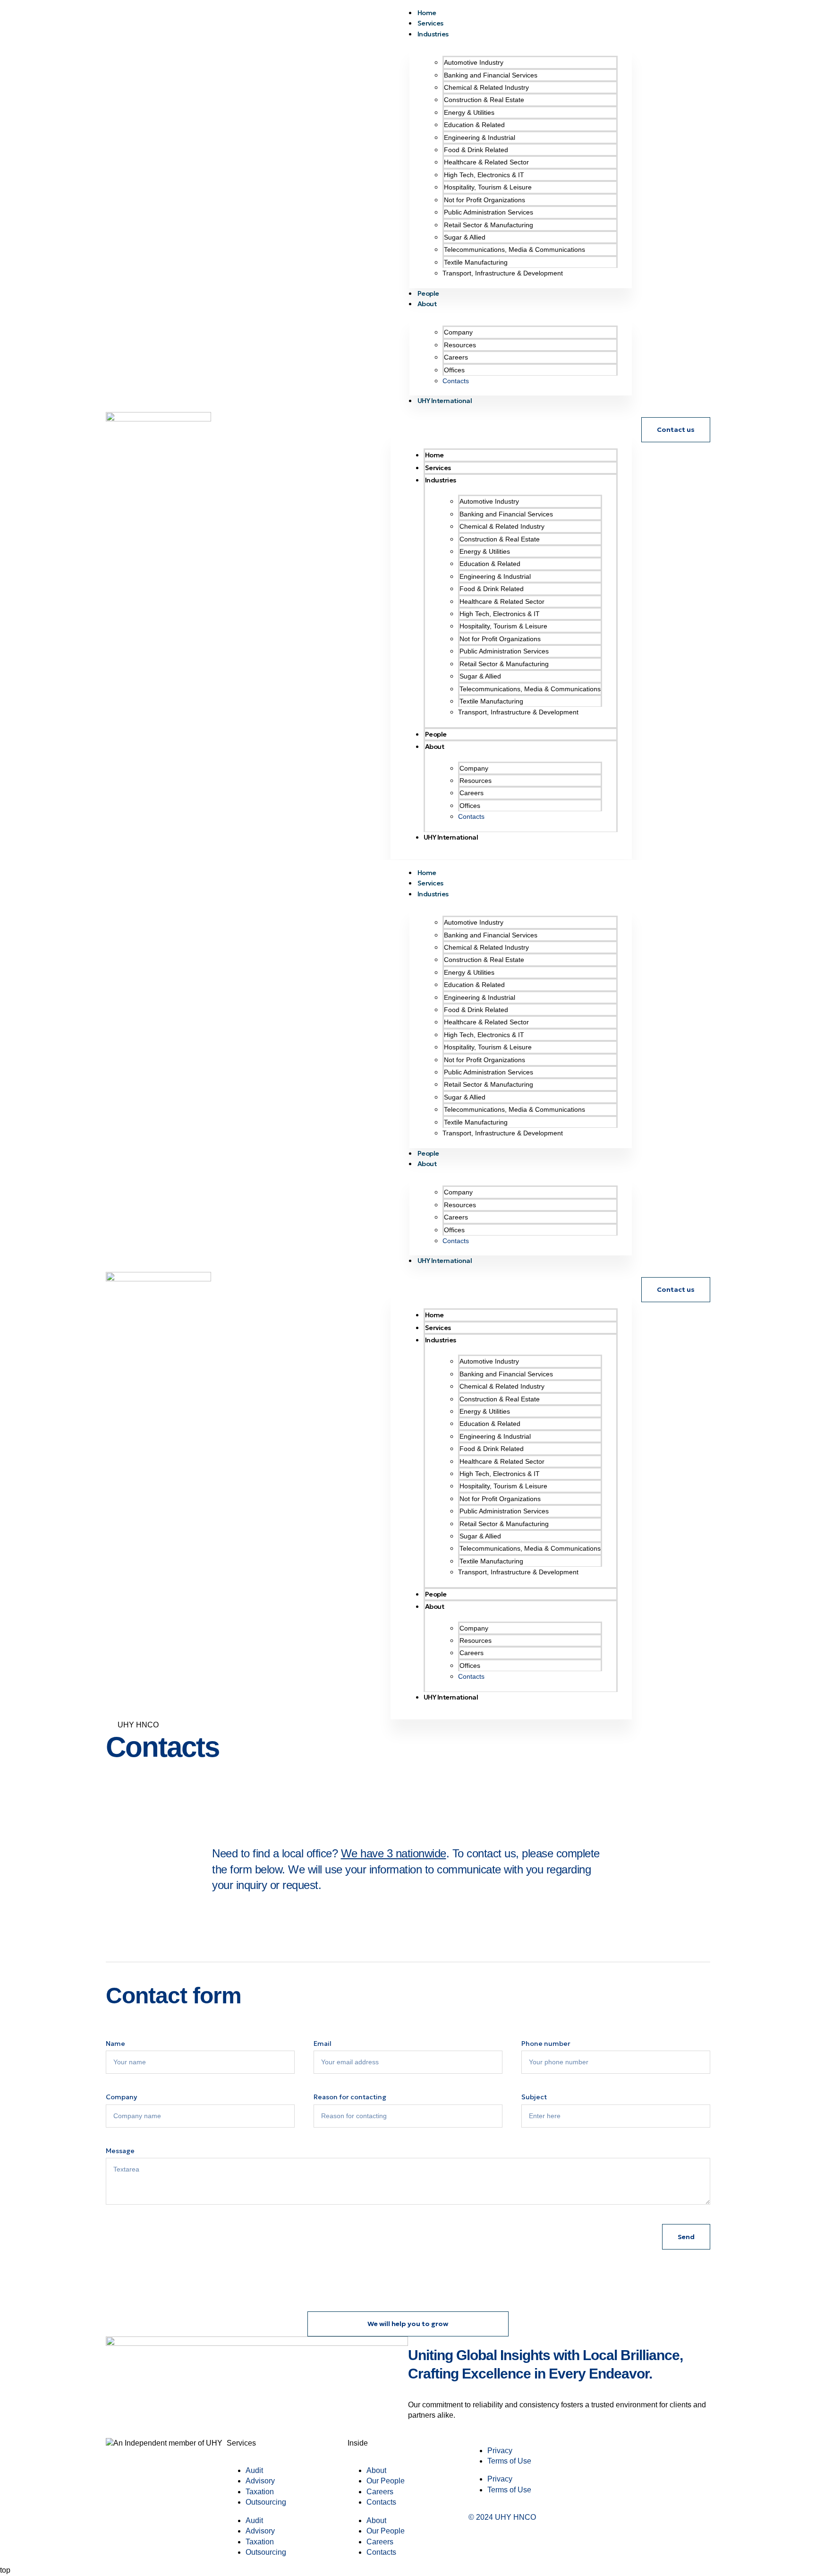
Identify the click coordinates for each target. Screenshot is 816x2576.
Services (438, 468)
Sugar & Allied (465, 237)
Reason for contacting (350, 2097)
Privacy (500, 2451)
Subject (534, 2097)
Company (458, 332)
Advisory (260, 2481)
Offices (454, 370)
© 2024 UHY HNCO (502, 2517)
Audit (254, 2470)
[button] (515, 419)
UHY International (445, 401)
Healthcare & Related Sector (486, 162)
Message (120, 2151)
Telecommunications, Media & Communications (514, 249)
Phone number (546, 2044)
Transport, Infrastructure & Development (503, 273)
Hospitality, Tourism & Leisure (488, 187)
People (436, 734)
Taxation (260, 2492)
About (427, 304)
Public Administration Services (489, 212)
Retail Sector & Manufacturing (489, 225)
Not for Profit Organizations (484, 200)
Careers (456, 357)
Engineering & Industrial (480, 137)
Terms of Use (509, 2461)
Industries (433, 34)
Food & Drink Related (476, 150)
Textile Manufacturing (476, 262)
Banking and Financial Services (491, 75)
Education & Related (474, 125)
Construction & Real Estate (484, 100)
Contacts (456, 381)
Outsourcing (266, 2502)
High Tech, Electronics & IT (484, 175)
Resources (460, 345)
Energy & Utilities (469, 112)
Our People (386, 2481)
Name (115, 2044)
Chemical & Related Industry (486, 87)
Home (434, 455)
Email (323, 2044)
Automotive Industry (474, 62)
